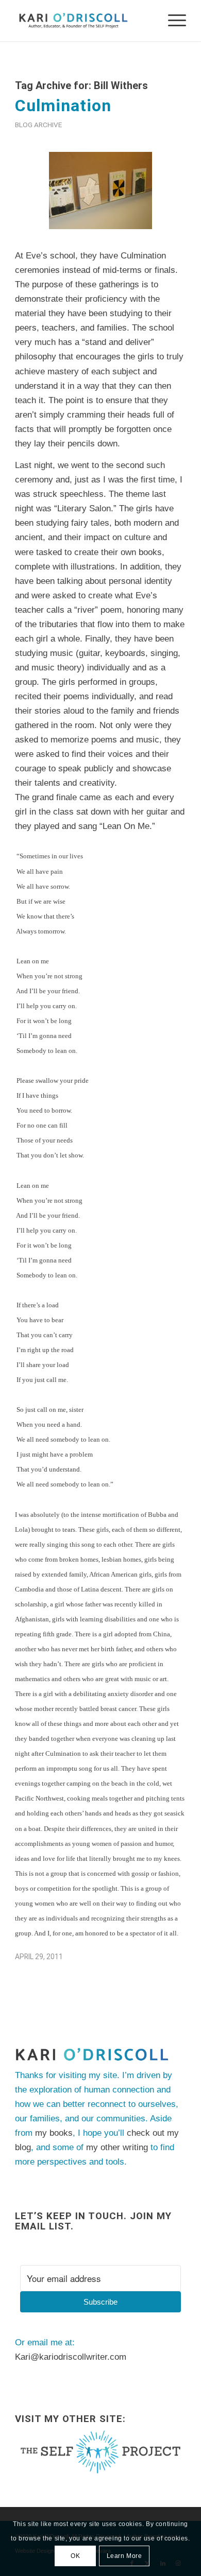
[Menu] (172, 21)
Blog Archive (38, 125)
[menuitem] (172, 21)
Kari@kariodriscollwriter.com (71, 2357)
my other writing (117, 2147)
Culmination (63, 106)
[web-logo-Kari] (83, 21)
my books (54, 2133)
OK (75, 2556)
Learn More (124, 2556)
